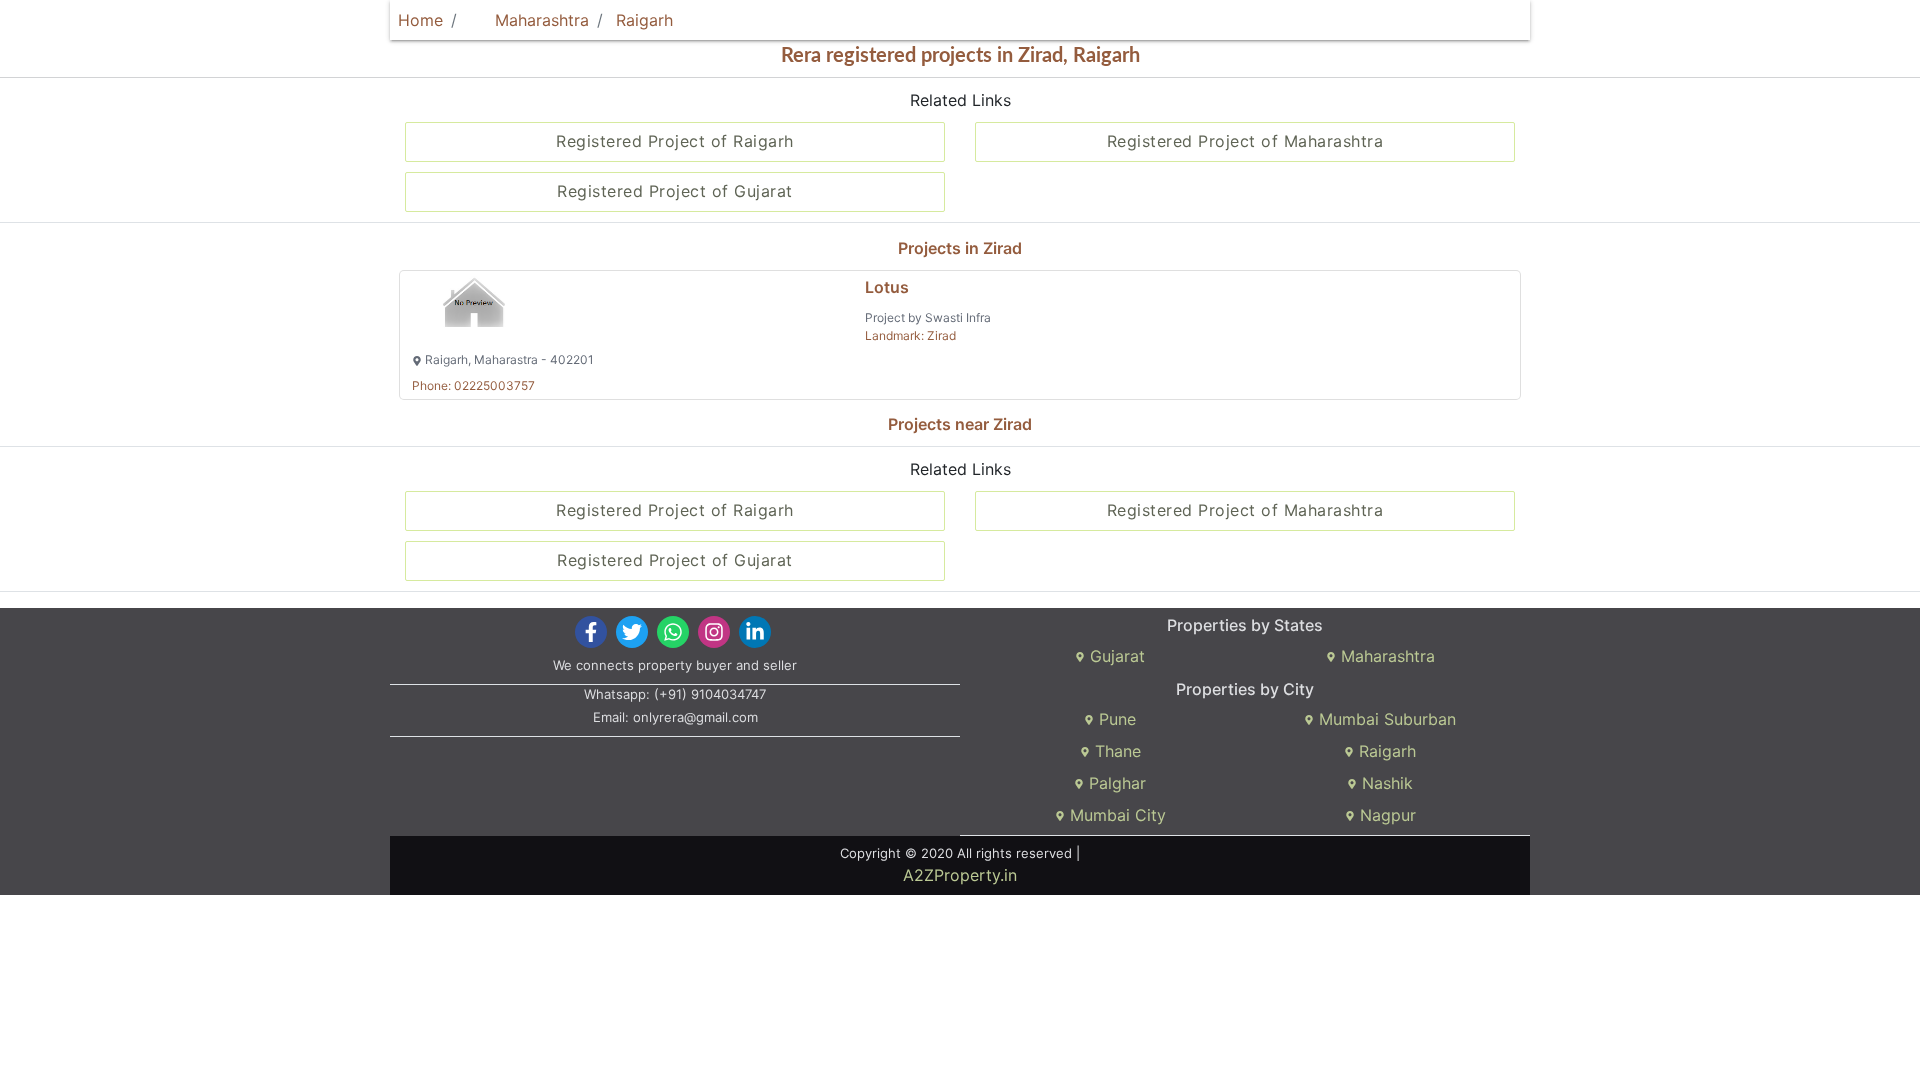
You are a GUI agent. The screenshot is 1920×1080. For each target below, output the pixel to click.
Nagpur (1385, 815)
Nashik (1385, 783)
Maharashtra (539, 20)
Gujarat (1115, 656)
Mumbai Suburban (1385, 719)
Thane (1115, 751)
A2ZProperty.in (960, 875)
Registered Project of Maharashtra (1245, 141)
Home (420, 20)
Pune (1115, 719)
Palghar (1115, 783)
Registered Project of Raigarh (675, 141)
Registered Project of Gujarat (675, 191)
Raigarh (644, 20)
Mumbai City (1115, 815)
